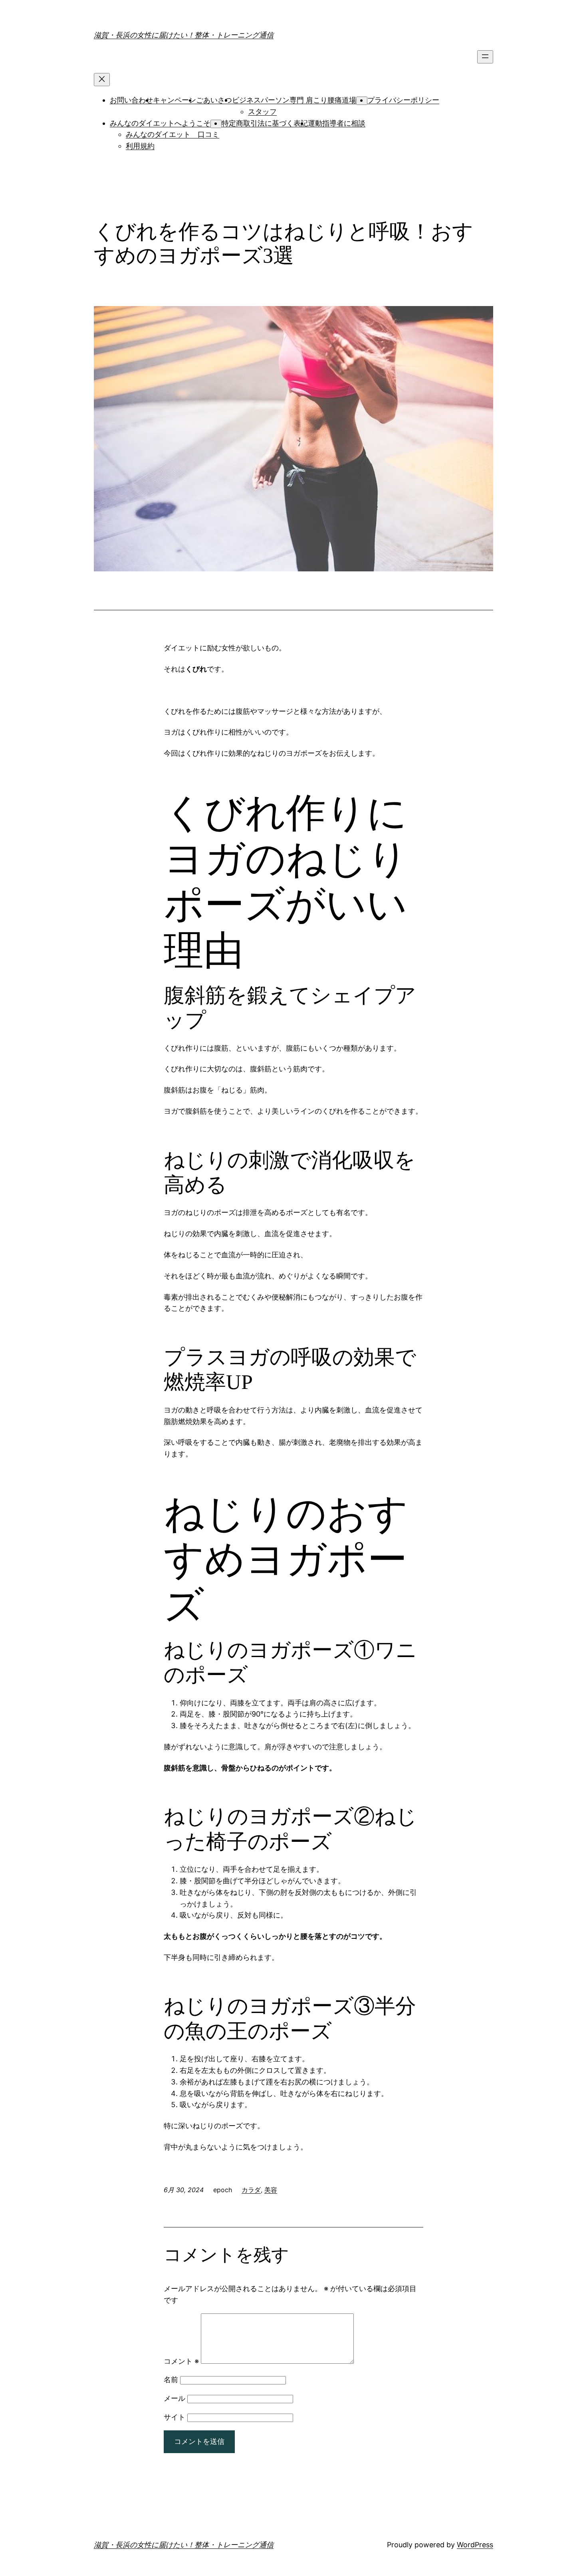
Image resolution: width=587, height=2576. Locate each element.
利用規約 (140, 146)
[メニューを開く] (485, 57)
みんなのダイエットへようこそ (160, 123)
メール (175, 2398)
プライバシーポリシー (403, 100)
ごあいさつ (214, 100)
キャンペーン (175, 100)
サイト (175, 2417)
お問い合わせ (131, 100)
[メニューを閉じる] (102, 80)
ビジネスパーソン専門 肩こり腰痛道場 (294, 100)
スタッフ (262, 112)
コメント (181, 2361)
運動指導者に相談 (337, 123)
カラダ (251, 2190)
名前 (171, 2379)
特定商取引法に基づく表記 (265, 123)
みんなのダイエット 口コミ (173, 134)
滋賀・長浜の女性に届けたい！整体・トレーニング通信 (184, 35)
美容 (271, 2190)
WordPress (475, 2545)
